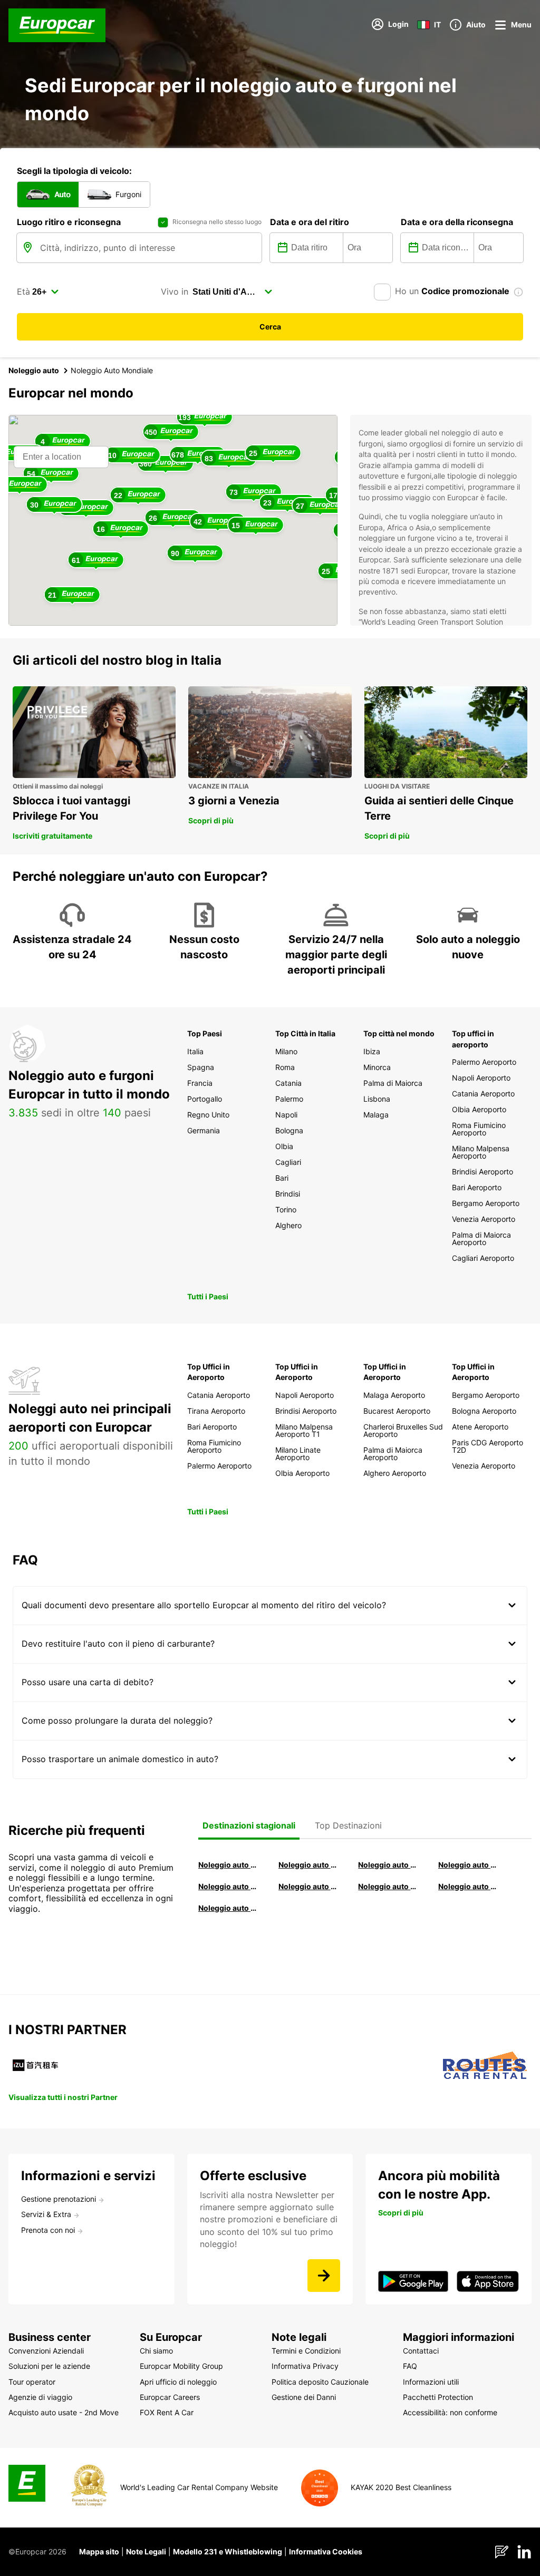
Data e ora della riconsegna (457, 222)
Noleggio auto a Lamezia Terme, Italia (468, 1886)
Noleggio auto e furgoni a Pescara (308, 1886)
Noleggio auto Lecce (388, 1886)
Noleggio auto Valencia (308, 1865)
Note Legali (146, 2551)
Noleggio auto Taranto (388, 1865)
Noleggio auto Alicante (228, 1865)
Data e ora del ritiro (310, 222)
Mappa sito (99, 2551)
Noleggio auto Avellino (228, 1908)
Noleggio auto (34, 370)
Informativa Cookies (326, 2551)
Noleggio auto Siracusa (468, 1865)
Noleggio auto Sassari (228, 1886)
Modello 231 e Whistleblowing (228, 2551)
